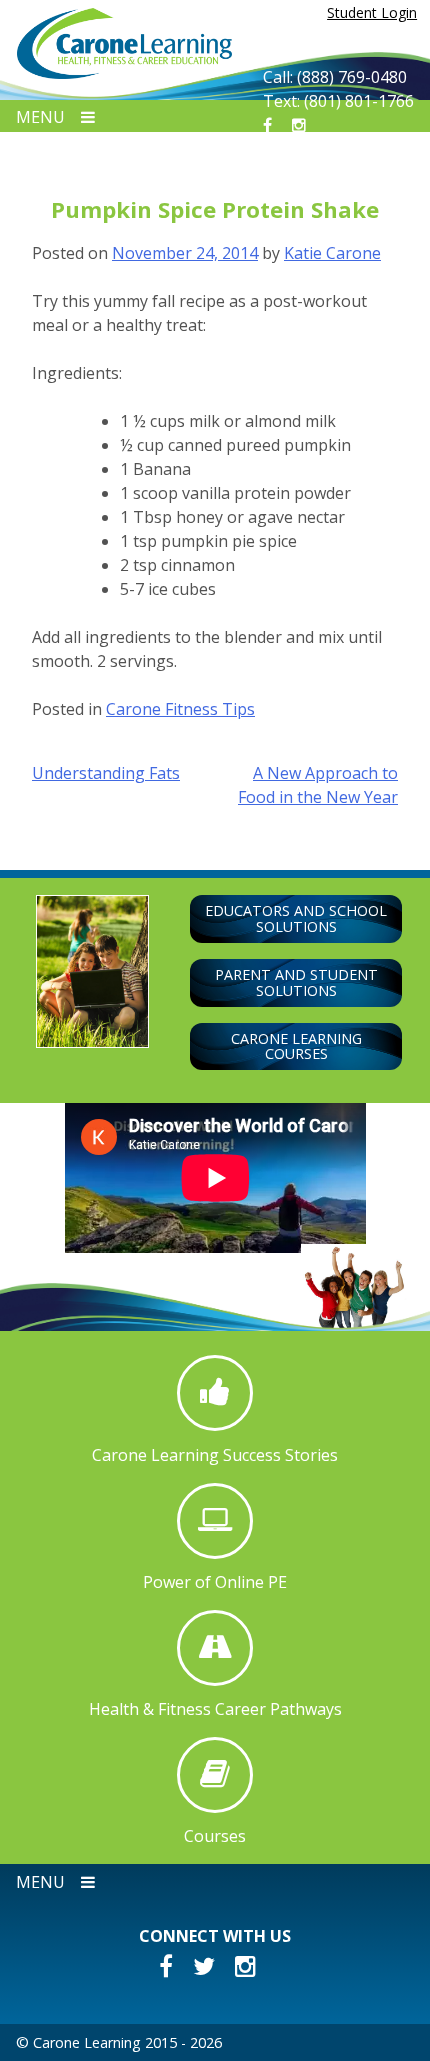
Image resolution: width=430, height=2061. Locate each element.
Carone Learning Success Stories (215, 1454)
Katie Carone (332, 253)
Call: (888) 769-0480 (335, 77)
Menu (40, 117)
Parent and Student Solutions (296, 982)
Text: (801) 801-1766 (338, 101)
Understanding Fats (106, 773)
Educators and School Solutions (296, 918)
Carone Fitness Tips (180, 709)
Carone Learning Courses (296, 1046)
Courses (215, 1836)
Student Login (372, 12)
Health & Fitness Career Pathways (215, 1709)
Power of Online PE (215, 1582)
